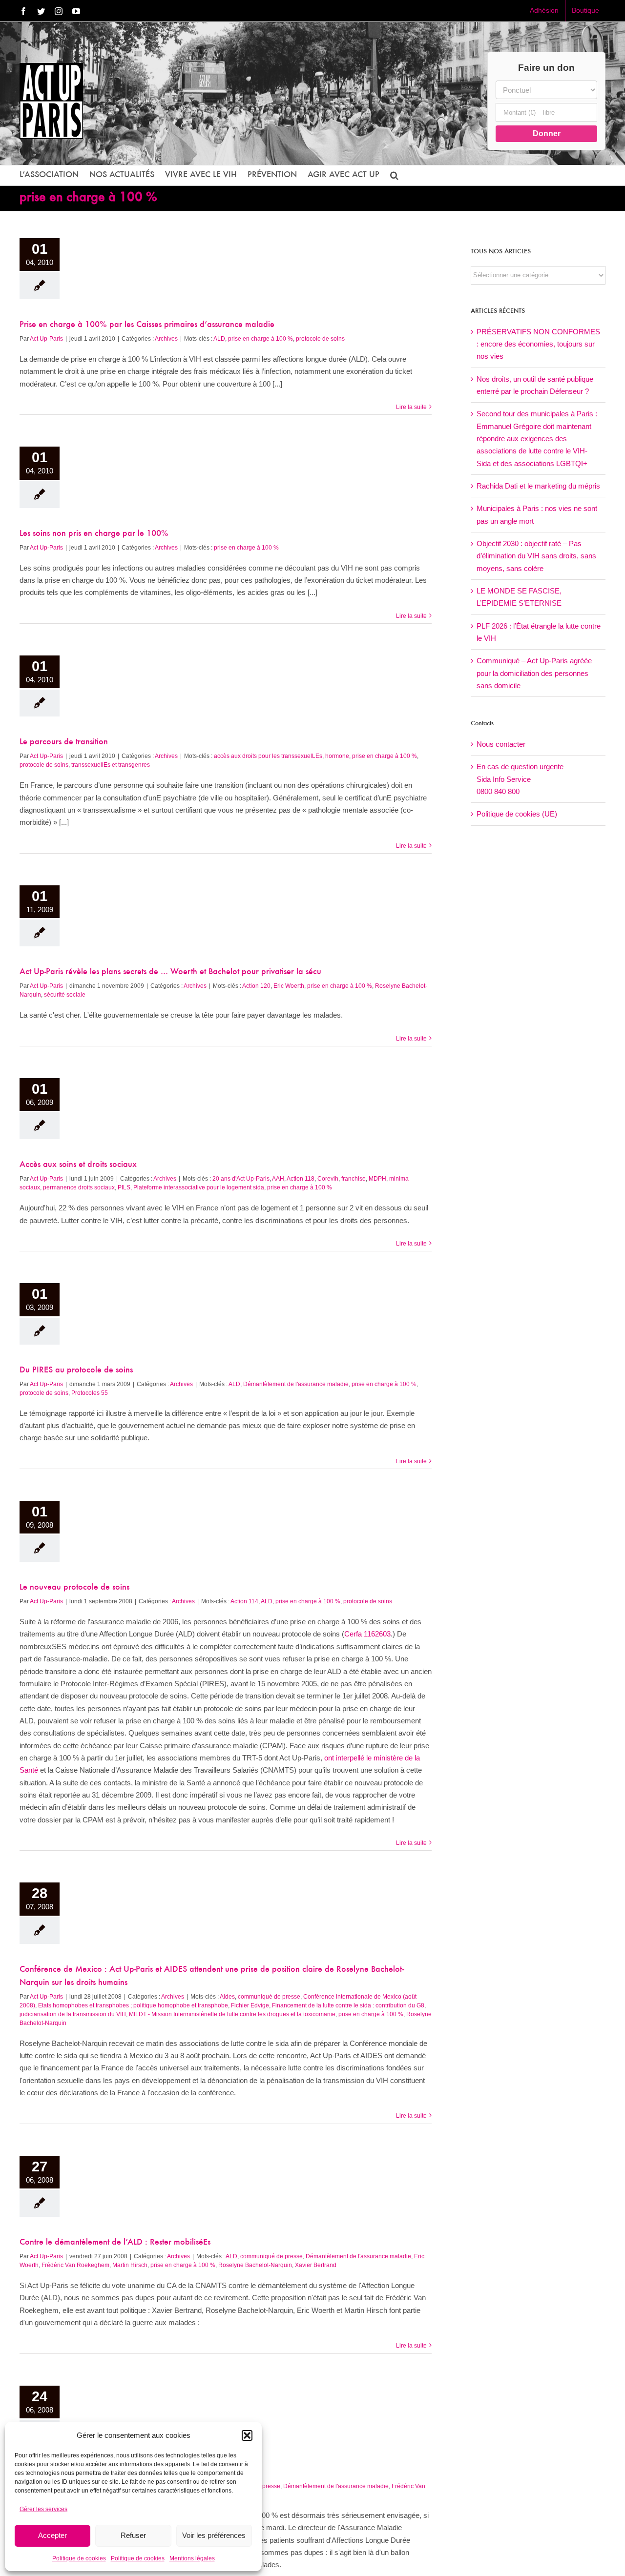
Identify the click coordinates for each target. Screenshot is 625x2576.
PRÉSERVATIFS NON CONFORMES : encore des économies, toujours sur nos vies (538, 344)
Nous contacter (501, 744)
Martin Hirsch (130, 2265)
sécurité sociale (65, 995)
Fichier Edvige (250, 2005)
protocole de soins (320, 339)
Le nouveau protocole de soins (74, 1588)
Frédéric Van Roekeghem (75, 2265)
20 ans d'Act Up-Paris (241, 1179)
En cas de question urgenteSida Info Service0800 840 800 (520, 779)
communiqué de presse (269, 1997)
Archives (166, 339)
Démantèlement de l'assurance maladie (296, 1384)
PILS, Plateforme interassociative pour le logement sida (191, 1187)
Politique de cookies (79, 2558)
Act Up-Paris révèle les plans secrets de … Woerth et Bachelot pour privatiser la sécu (170, 972)
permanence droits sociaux (79, 1187)
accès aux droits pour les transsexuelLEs (268, 756)
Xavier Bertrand (316, 2265)
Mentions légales (192, 2558)
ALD (219, 339)
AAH (278, 1179)
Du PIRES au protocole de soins (76, 1370)
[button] (247, 2435)
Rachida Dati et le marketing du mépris (538, 486)
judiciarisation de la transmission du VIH (73, 2014)
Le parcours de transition (64, 742)
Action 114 (244, 1601)
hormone (337, 756)
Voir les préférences (214, 2535)
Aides (227, 1997)
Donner (547, 133)
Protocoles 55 (90, 1393)
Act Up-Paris (46, 339)
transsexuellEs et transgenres (111, 765)
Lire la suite (411, 407)
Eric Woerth (289, 986)
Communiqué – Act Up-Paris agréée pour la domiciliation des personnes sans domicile (534, 673)
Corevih (328, 1179)
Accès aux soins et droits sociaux (78, 1165)
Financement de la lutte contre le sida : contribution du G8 (348, 2005)
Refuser (133, 2535)
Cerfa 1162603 (367, 1634)
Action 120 (256, 986)
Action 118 (301, 1179)
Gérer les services (43, 2509)
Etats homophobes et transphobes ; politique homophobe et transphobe (133, 2005)
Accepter (52, 2535)
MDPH (377, 1179)
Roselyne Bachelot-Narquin (255, 2265)
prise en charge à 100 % (260, 339)
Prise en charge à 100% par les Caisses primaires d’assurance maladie (147, 325)
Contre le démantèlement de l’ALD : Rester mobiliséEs (115, 2243)
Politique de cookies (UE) (517, 814)
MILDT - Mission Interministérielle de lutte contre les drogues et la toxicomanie (232, 2014)
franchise (354, 1179)
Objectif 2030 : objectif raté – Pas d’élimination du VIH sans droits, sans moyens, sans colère (536, 556)
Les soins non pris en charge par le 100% (94, 534)
